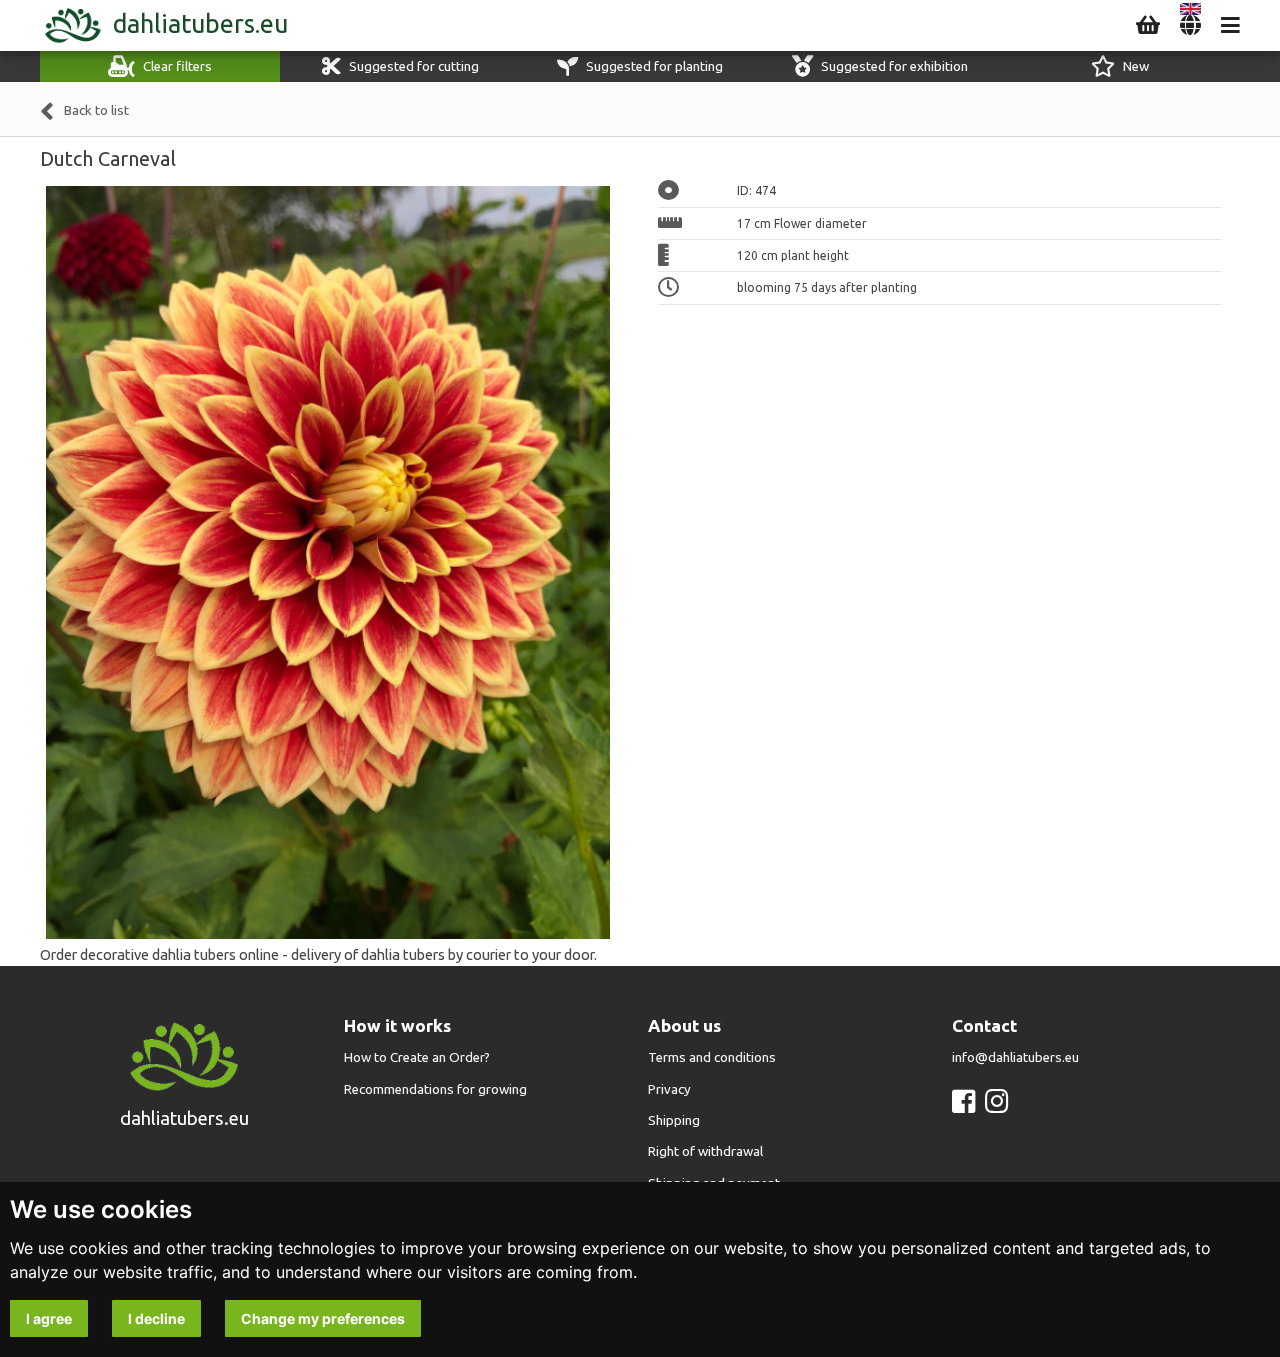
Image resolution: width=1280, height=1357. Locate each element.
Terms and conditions (712, 1057)
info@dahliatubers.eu (1015, 1057)
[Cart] (1148, 25)
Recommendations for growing (435, 1089)
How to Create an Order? (417, 1057)
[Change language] (1190, 25)
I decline (156, 1318)
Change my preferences (323, 1318)
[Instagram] (996, 1101)
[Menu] (1230, 25)
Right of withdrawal (705, 1151)
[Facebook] (963, 1101)
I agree (49, 1318)
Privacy (669, 1089)
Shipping (674, 1120)
